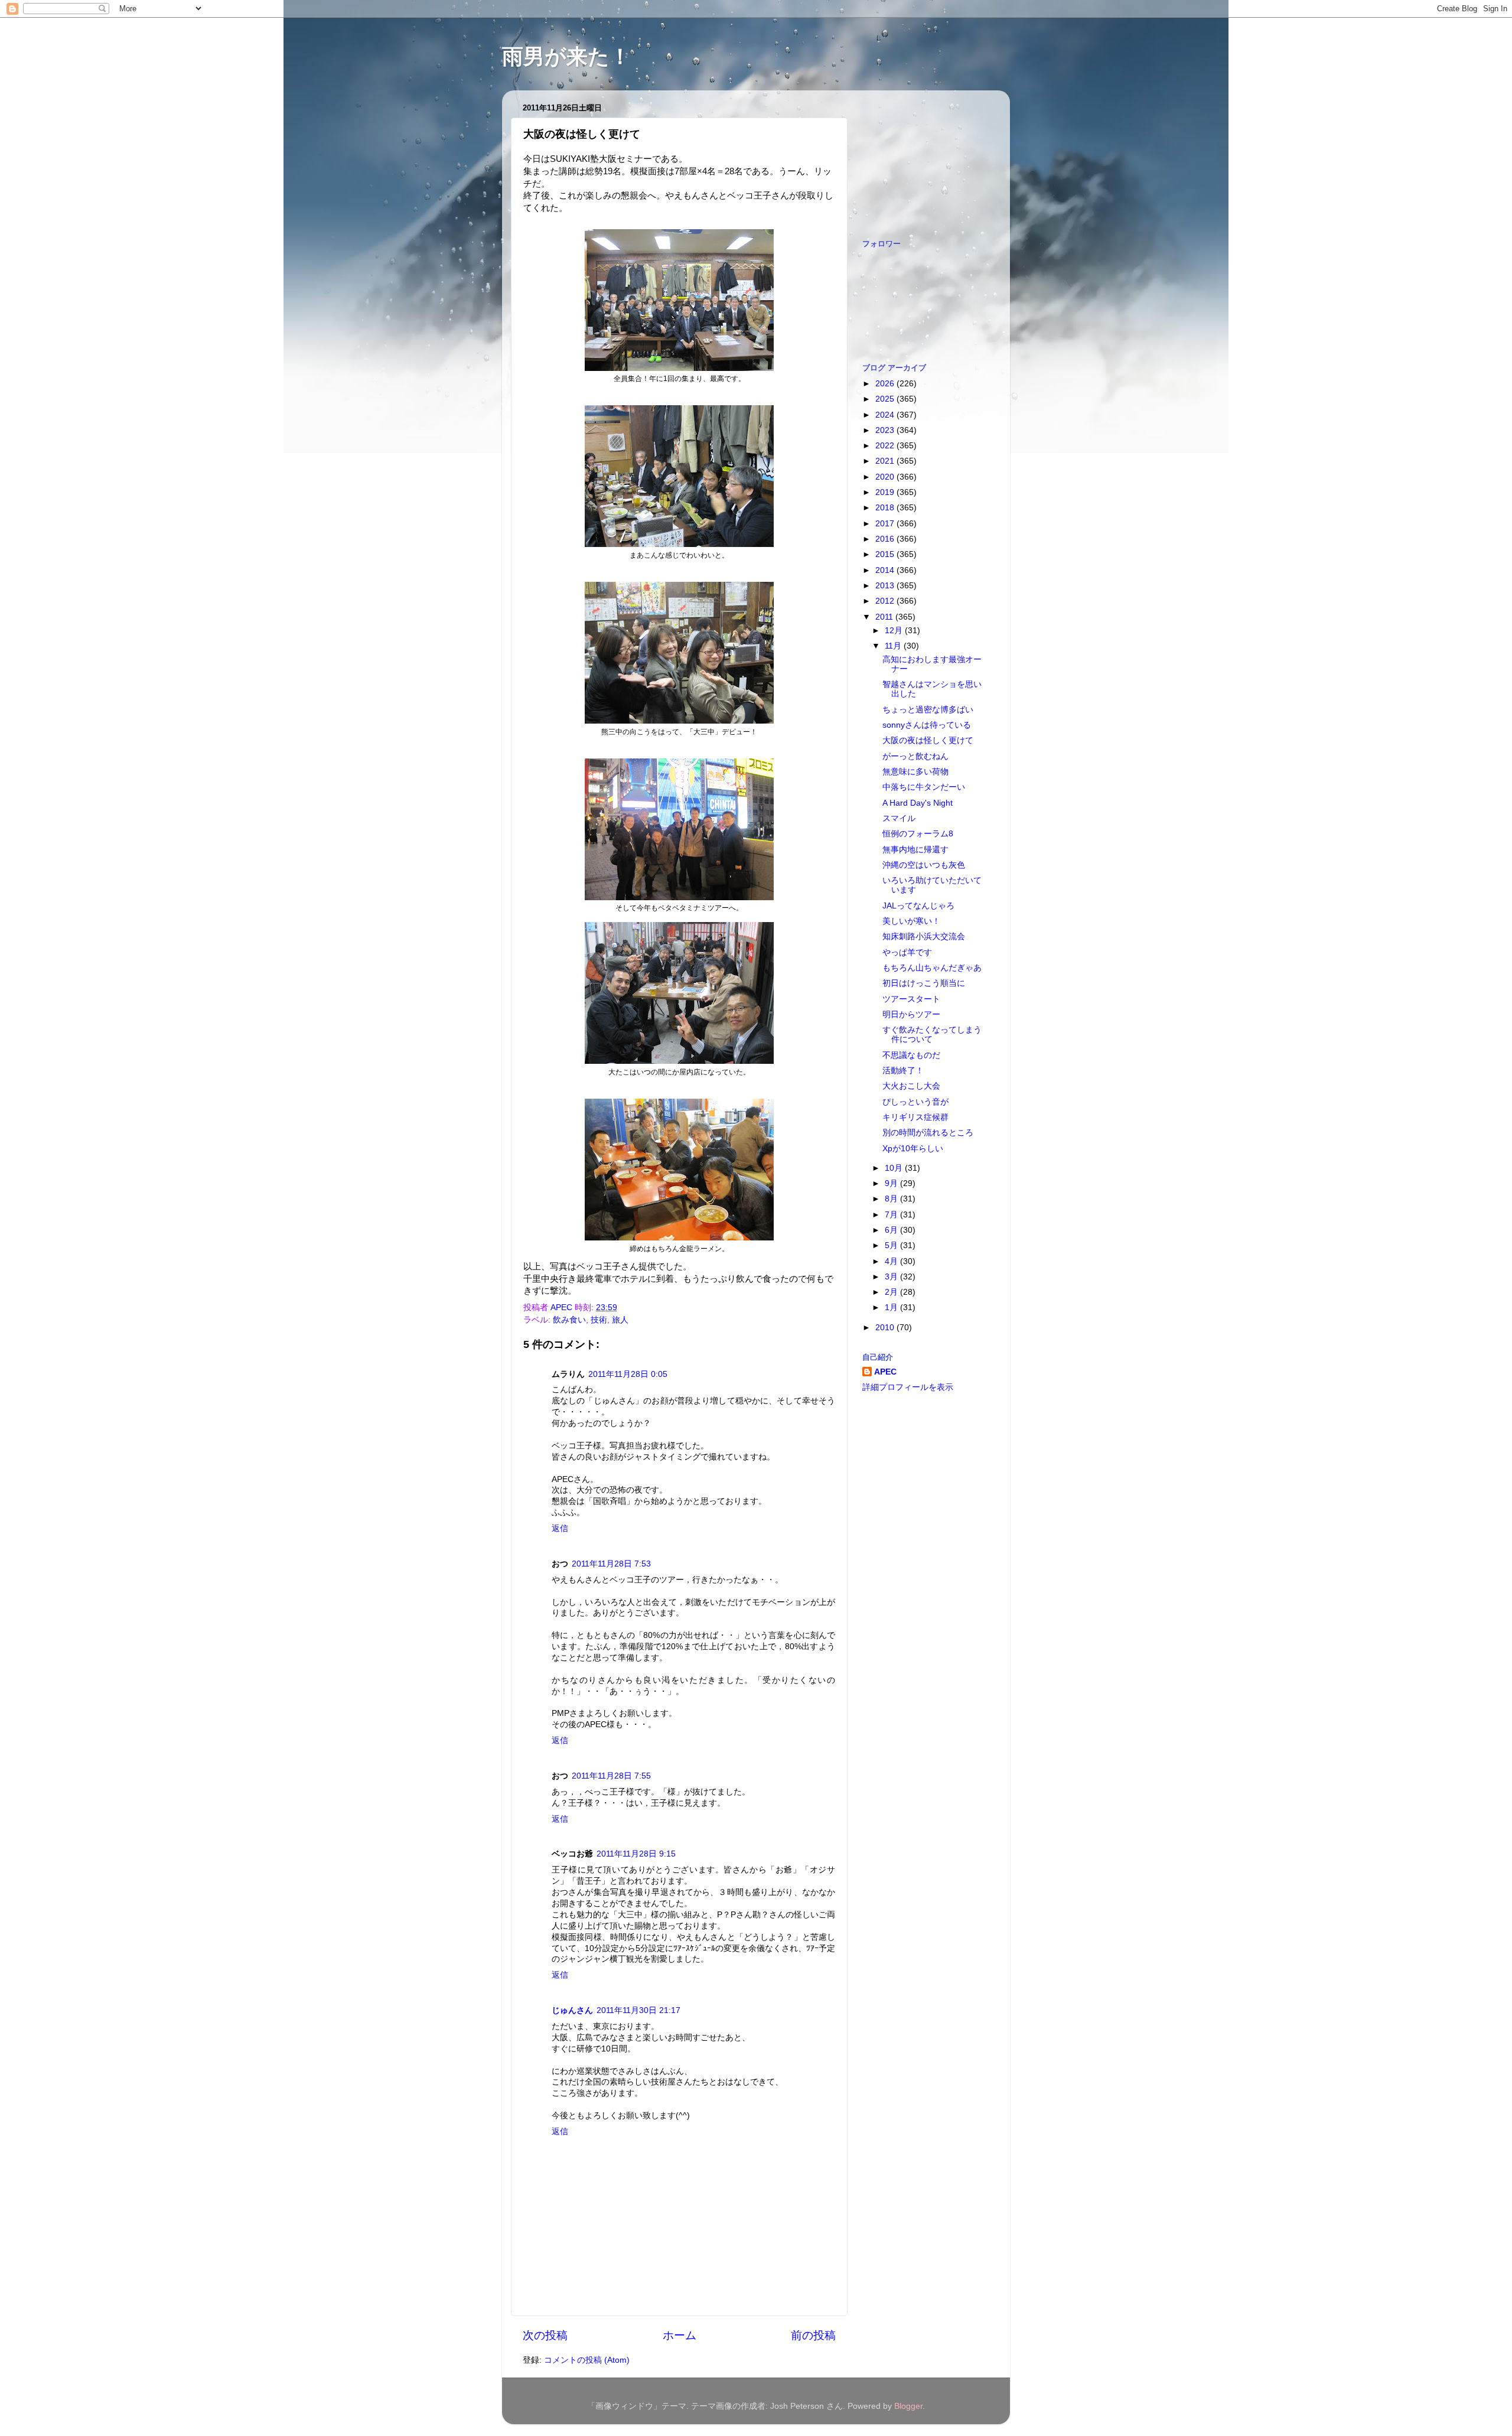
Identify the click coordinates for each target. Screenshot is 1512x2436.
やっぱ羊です (907, 952)
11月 (894, 646)
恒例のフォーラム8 (918, 834)
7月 (892, 1215)
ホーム (680, 2335)
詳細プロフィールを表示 (908, 1387)
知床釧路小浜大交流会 (924, 937)
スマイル (899, 818)
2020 (886, 477)
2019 (886, 492)
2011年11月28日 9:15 (636, 1854)
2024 (886, 415)
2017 (886, 524)
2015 (886, 554)
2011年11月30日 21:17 (638, 2010)
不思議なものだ (911, 1055)
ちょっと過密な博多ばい (928, 710)
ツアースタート (911, 999)
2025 (886, 399)
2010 (886, 1328)
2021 (886, 461)
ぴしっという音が (915, 1102)
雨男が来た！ (566, 56)
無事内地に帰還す (915, 850)
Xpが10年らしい (913, 1149)
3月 (892, 1277)
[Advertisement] (921, 158)
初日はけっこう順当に (924, 983)
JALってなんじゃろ (918, 906)
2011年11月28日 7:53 (611, 1564)
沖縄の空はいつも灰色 (924, 865)
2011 (885, 617)
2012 (886, 601)
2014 (886, 570)
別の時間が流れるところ (928, 1133)
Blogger (908, 2406)
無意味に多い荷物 (915, 772)
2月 (892, 1292)
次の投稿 (545, 2335)
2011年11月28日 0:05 (628, 1374)
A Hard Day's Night (918, 803)
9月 (892, 1183)
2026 (886, 384)
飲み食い (569, 1320)
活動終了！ (903, 1071)
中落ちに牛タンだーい (924, 787)
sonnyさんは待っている (927, 725)
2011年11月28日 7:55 (611, 1776)
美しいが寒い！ (911, 921)
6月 (892, 1230)
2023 (886, 430)
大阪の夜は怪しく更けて (928, 740)
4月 (892, 1261)
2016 (886, 539)
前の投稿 (813, 2335)
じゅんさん (572, 2010)
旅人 (620, 1320)
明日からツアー (911, 1015)
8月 (892, 1199)
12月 (895, 631)
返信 (560, 1528)
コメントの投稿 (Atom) (587, 2360)
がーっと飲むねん (915, 756)
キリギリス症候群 (915, 1117)
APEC (885, 1372)
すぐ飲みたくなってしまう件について (932, 1035)
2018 (886, 508)
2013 (886, 586)
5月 (892, 1245)
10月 (895, 1168)
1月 (892, 1307)
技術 (599, 1320)
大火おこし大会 (911, 1086)
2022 (886, 446)
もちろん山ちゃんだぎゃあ (932, 968)
